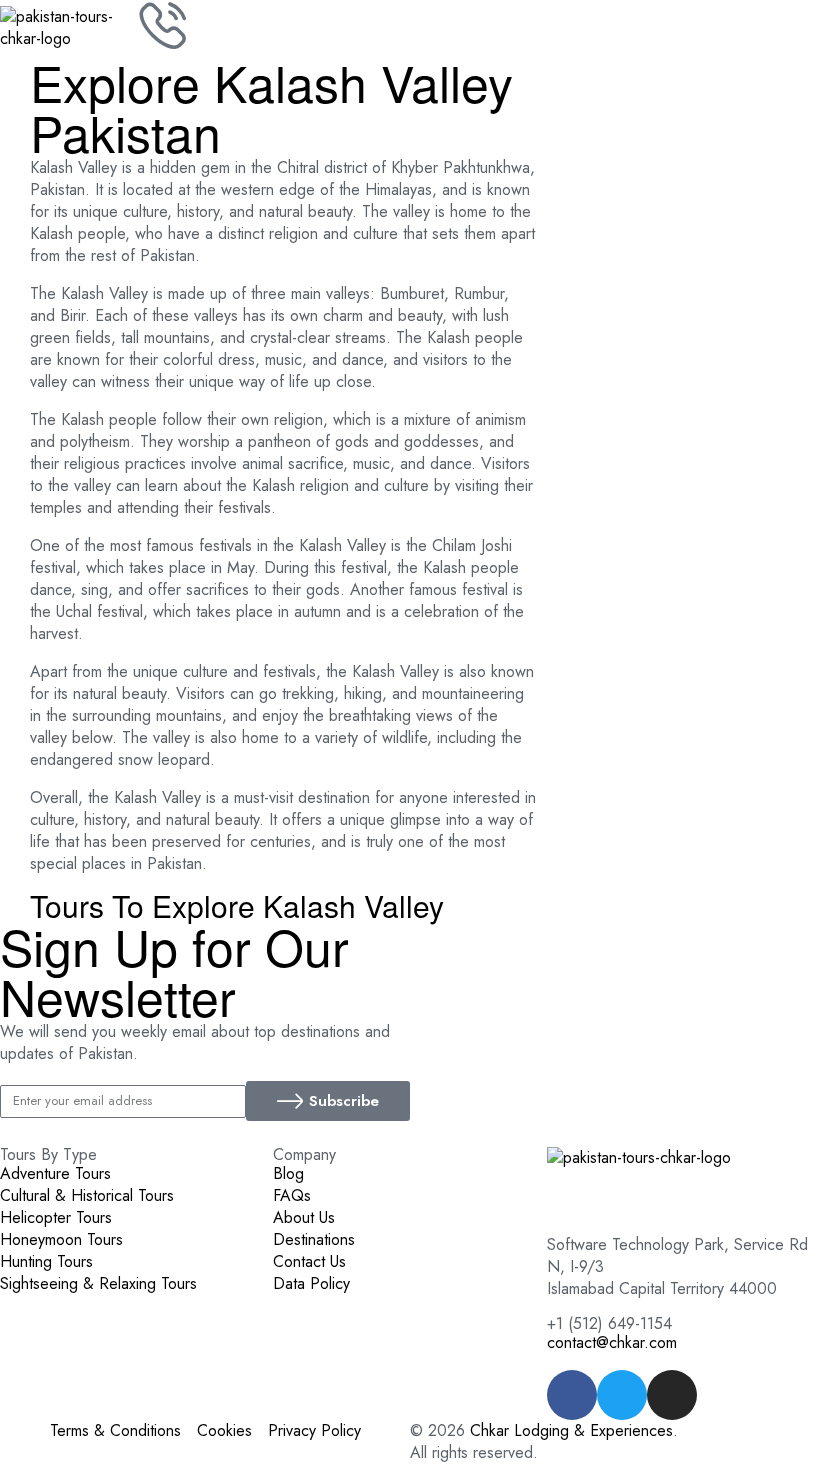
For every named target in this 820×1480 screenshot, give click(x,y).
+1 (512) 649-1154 (609, 1323)
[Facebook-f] (572, 1395)
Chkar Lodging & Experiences (571, 1430)
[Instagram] (672, 1395)
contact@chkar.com (612, 1342)
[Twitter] (622, 1395)
